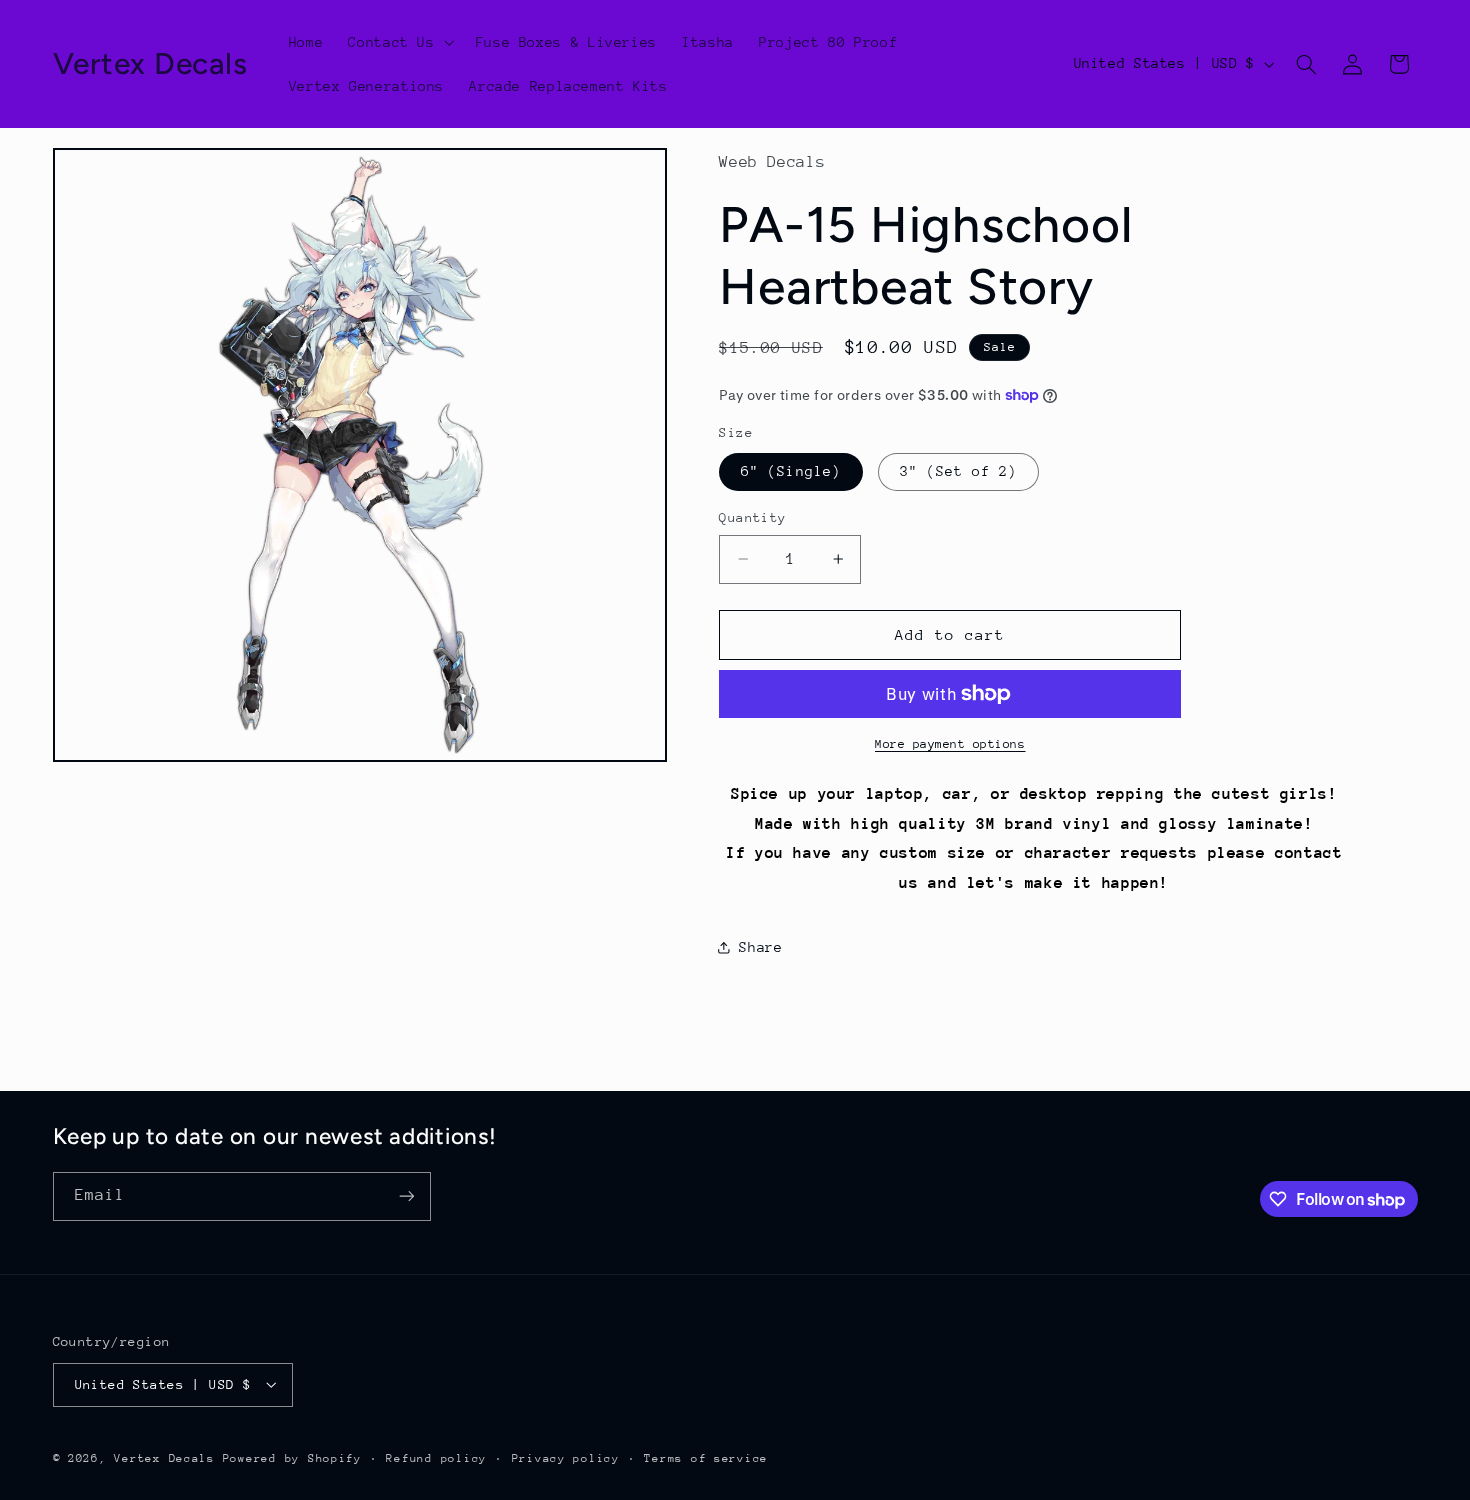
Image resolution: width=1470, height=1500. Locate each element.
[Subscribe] (406, 1196)
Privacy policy (566, 1457)
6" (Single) (791, 471)
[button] (399, 42)
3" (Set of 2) (959, 471)
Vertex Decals (164, 1457)
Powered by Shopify (292, 1457)
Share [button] (760, 947)
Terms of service (706, 1457)
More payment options (950, 744)
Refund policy (436, 1457)
